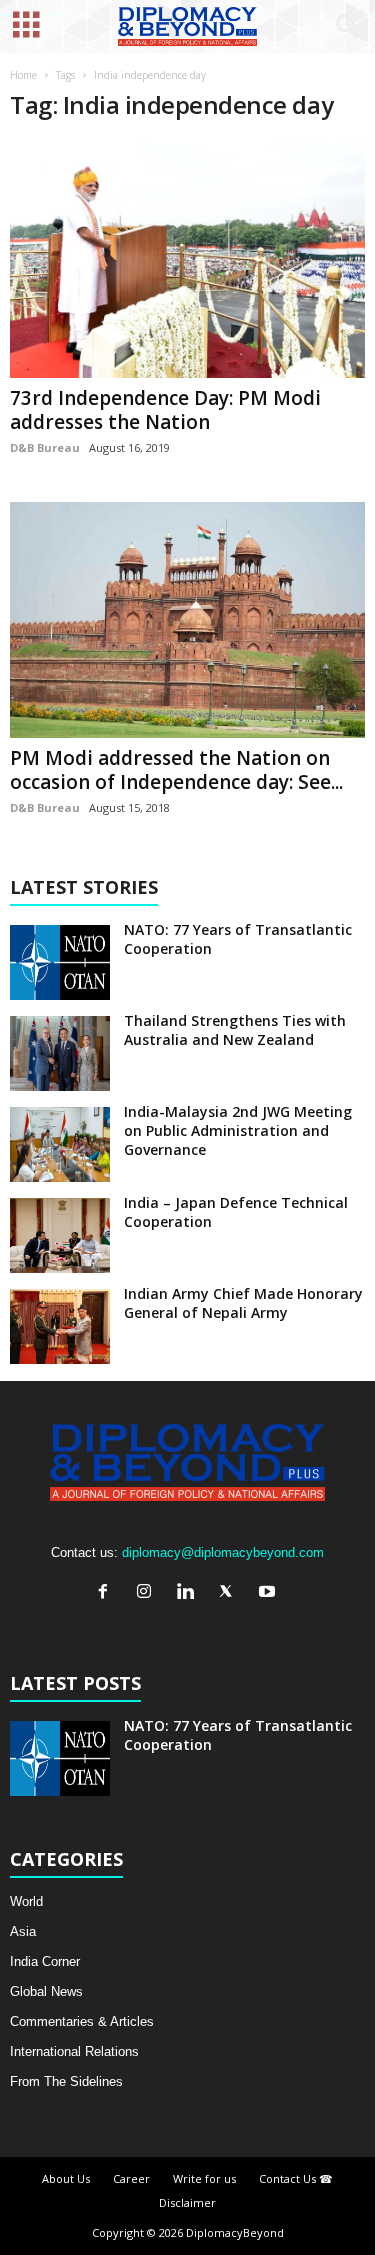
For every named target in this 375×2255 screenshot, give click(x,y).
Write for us (204, 2178)
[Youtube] (269, 1593)
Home (23, 75)
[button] (344, 27)
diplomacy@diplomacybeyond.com (223, 1552)
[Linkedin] (189, 1593)
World (26, 1901)
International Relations (74, 2051)
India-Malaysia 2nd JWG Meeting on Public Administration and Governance (238, 1130)
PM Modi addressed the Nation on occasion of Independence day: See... (176, 770)
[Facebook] (107, 1593)
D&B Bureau (45, 447)
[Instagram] (148, 1593)
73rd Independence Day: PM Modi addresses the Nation (165, 410)
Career (131, 2178)
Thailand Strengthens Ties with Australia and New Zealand (235, 1030)
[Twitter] (230, 1593)
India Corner (45, 1961)
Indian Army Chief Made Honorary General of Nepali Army (243, 1303)
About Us (66, 2178)
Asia (23, 1931)
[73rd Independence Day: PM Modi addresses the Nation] (187, 259)
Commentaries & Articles (82, 2021)
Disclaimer (187, 2202)
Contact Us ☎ (296, 2178)
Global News (46, 1991)
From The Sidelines (66, 2081)
